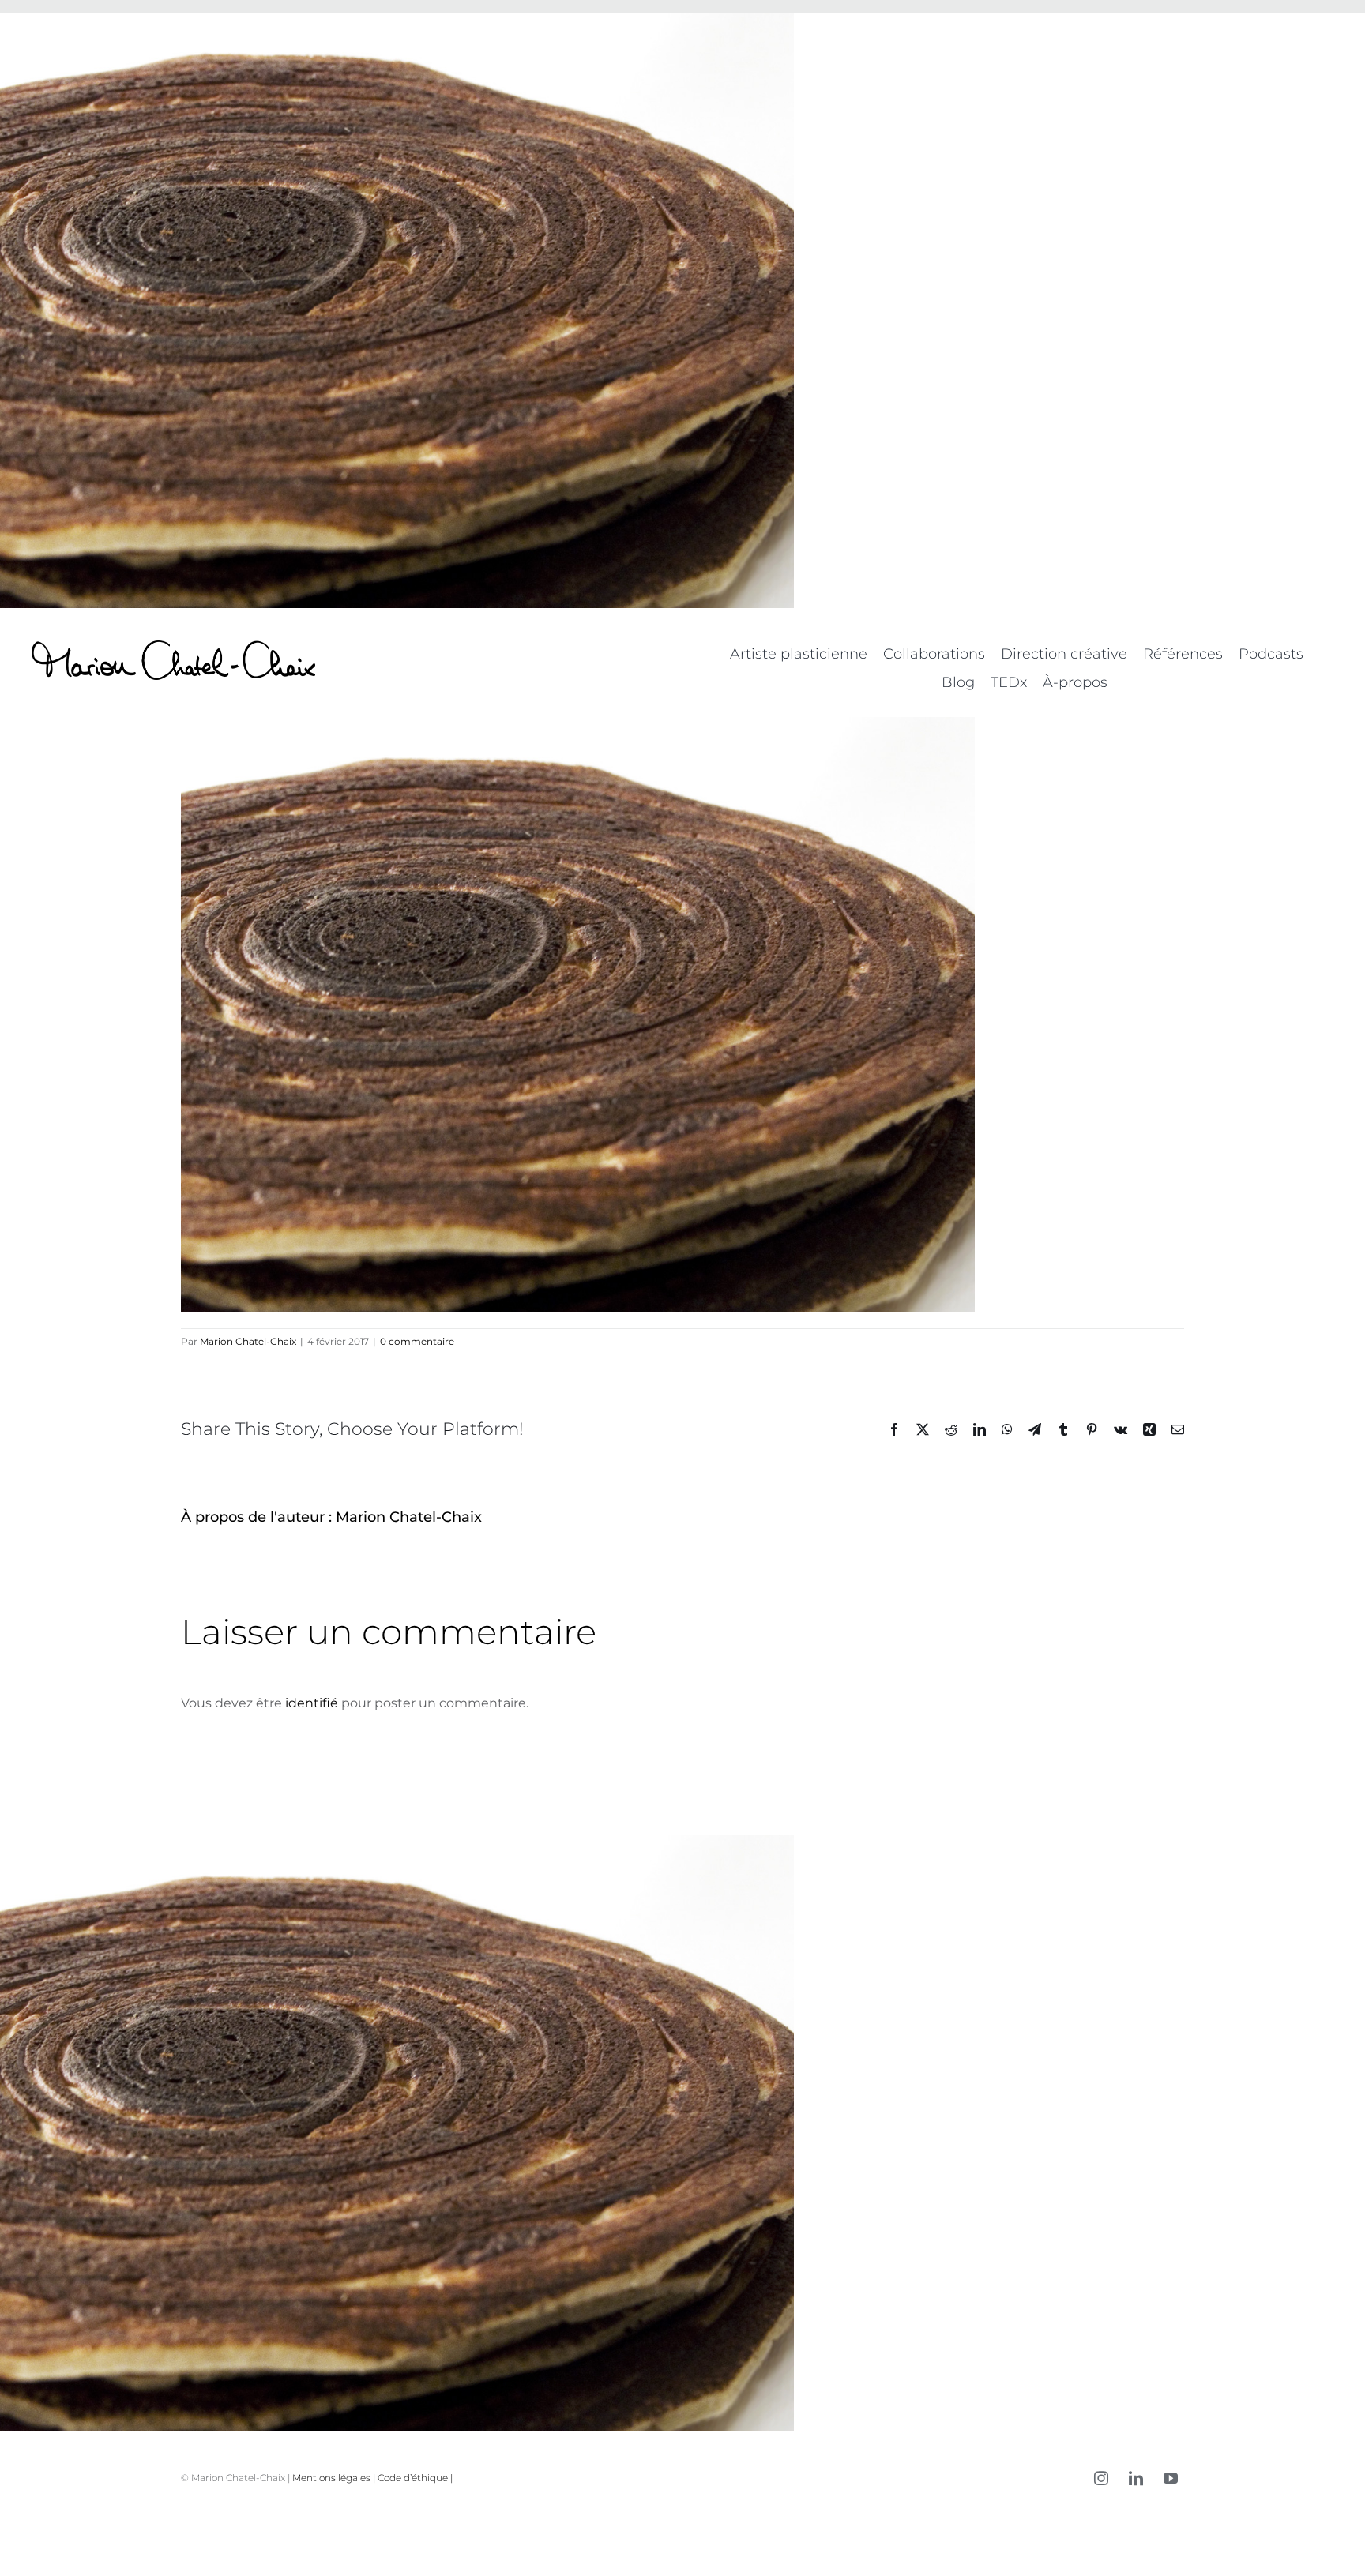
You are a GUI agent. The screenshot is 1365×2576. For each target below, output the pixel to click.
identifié (312, 1703)
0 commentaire (417, 1341)
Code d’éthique (413, 2478)
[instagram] (1101, 2478)
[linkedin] (1136, 2478)
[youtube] (1171, 2478)
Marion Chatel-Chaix (248, 1341)
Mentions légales (331, 2478)
